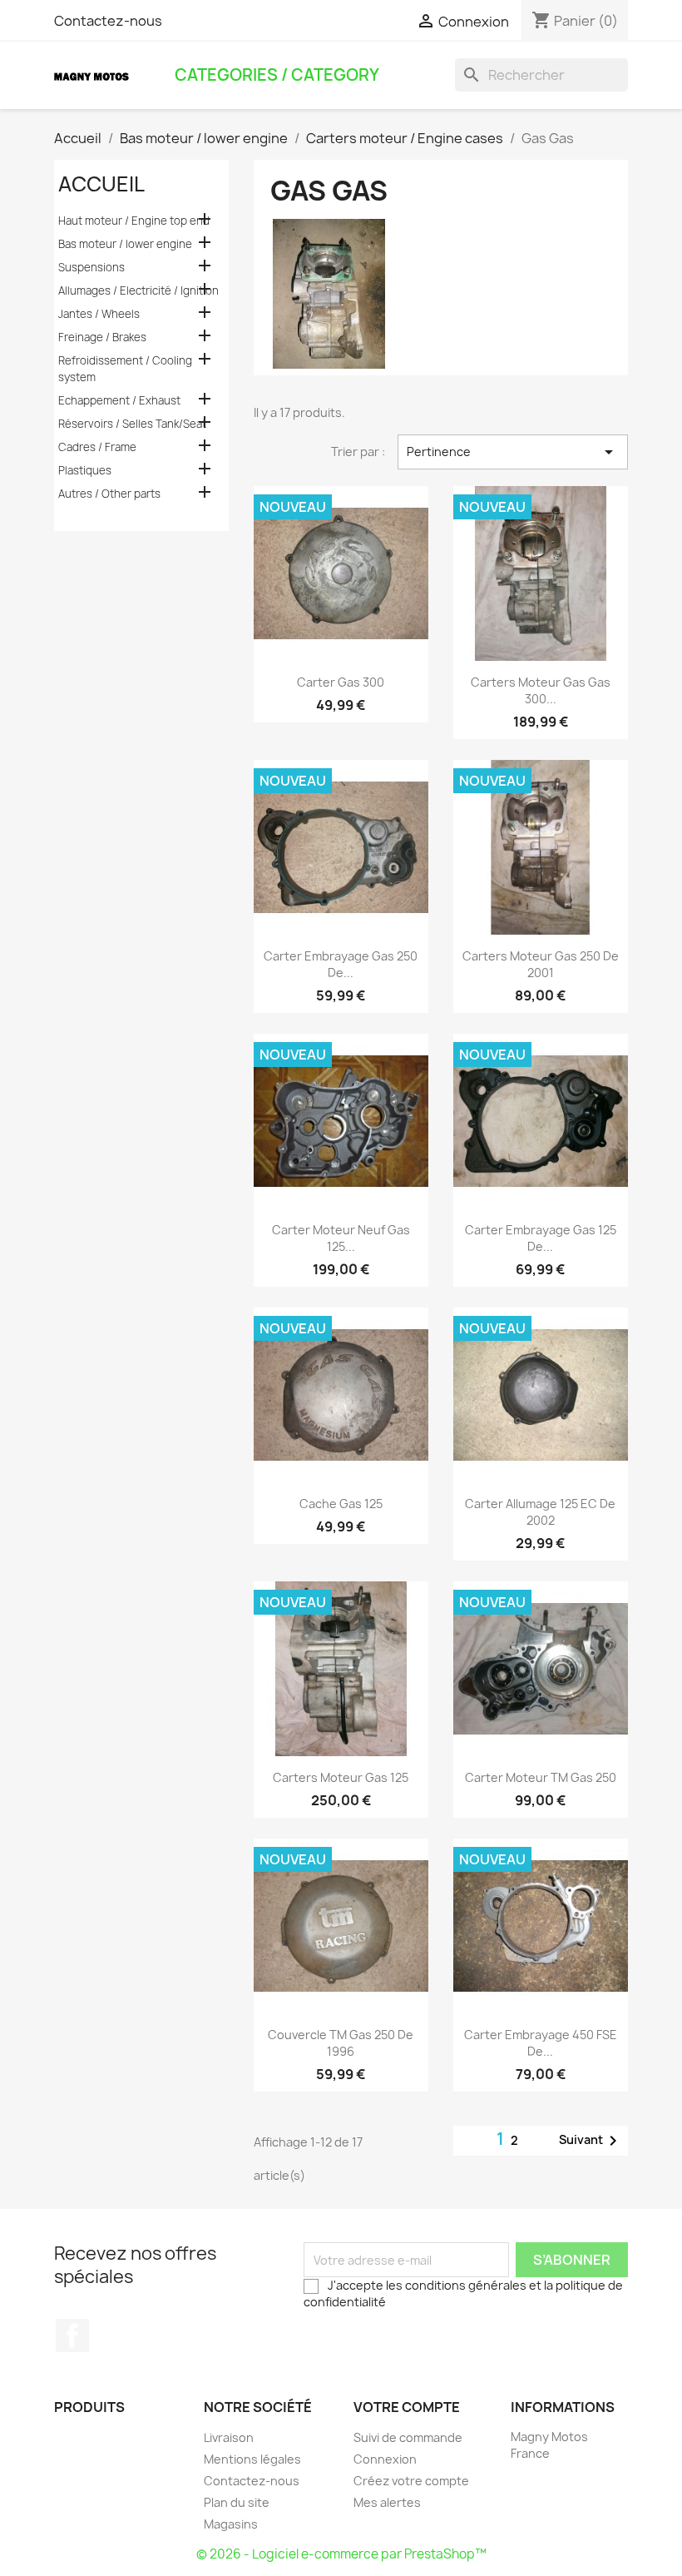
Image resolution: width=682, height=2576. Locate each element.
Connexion (385, 2459)
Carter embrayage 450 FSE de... (541, 2043)
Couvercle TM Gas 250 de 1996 (341, 2043)
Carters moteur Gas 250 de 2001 (541, 964)
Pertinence (513, 452)
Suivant (591, 2141)
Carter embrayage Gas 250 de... (341, 964)
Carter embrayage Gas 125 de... (541, 1238)
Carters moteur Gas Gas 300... (541, 690)
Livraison (229, 2437)
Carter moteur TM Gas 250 (541, 1777)
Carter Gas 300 (341, 682)
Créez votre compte (411, 2481)
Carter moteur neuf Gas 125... (341, 1238)
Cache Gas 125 (341, 1504)
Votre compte (407, 2407)
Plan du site (237, 2502)
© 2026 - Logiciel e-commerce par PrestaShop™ (341, 2554)
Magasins (231, 2524)
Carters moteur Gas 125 (341, 1777)
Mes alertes (387, 2502)
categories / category (277, 75)
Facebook (72, 2335)
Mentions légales (252, 2459)
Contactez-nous (108, 21)
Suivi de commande (408, 2437)
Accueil (101, 184)
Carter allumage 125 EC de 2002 (540, 1512)
